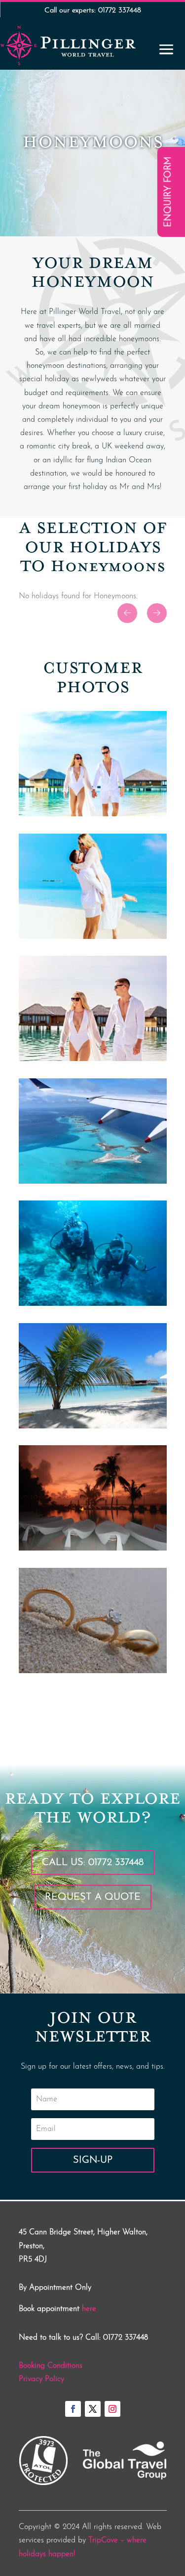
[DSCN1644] (93, 1549)
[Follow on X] (93, 2409)
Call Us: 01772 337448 (93, 1863)
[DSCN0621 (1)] (93, 1426)
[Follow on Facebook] (73, 2409)
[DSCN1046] (93, 1304)
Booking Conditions (51, 2366)
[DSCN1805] (93, 1671)
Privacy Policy (41, 2379)
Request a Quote (93, 1897)
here (89, 2309)
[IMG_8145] (93, 937)
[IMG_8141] (93, 1182)
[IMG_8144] (93, 1059)
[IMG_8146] (93, 814)
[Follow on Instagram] (112, 2409)
